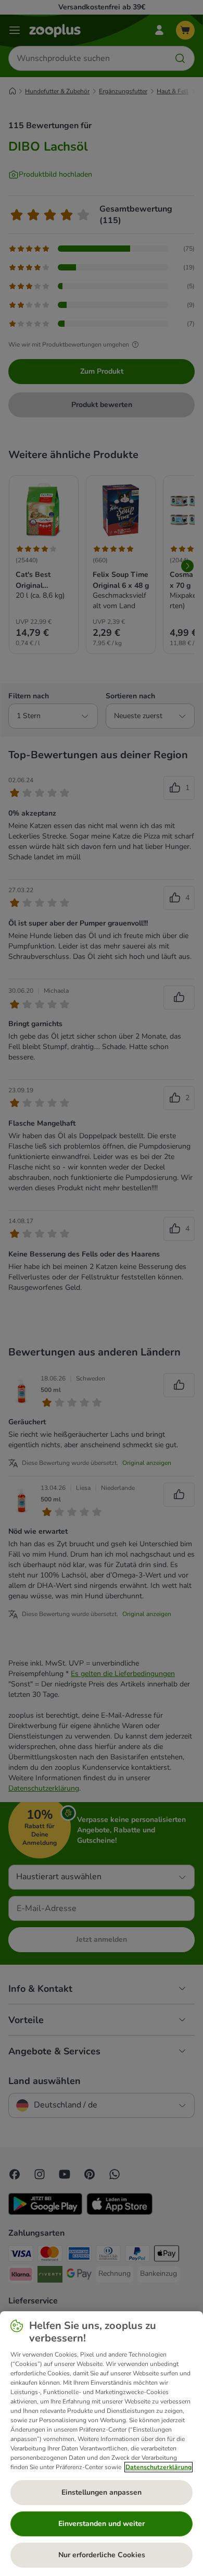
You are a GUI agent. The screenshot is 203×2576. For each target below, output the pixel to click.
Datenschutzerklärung (158, 2467)
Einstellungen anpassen (102, 2492)
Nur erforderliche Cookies (102, 2555)
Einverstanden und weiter (102, 2524)
